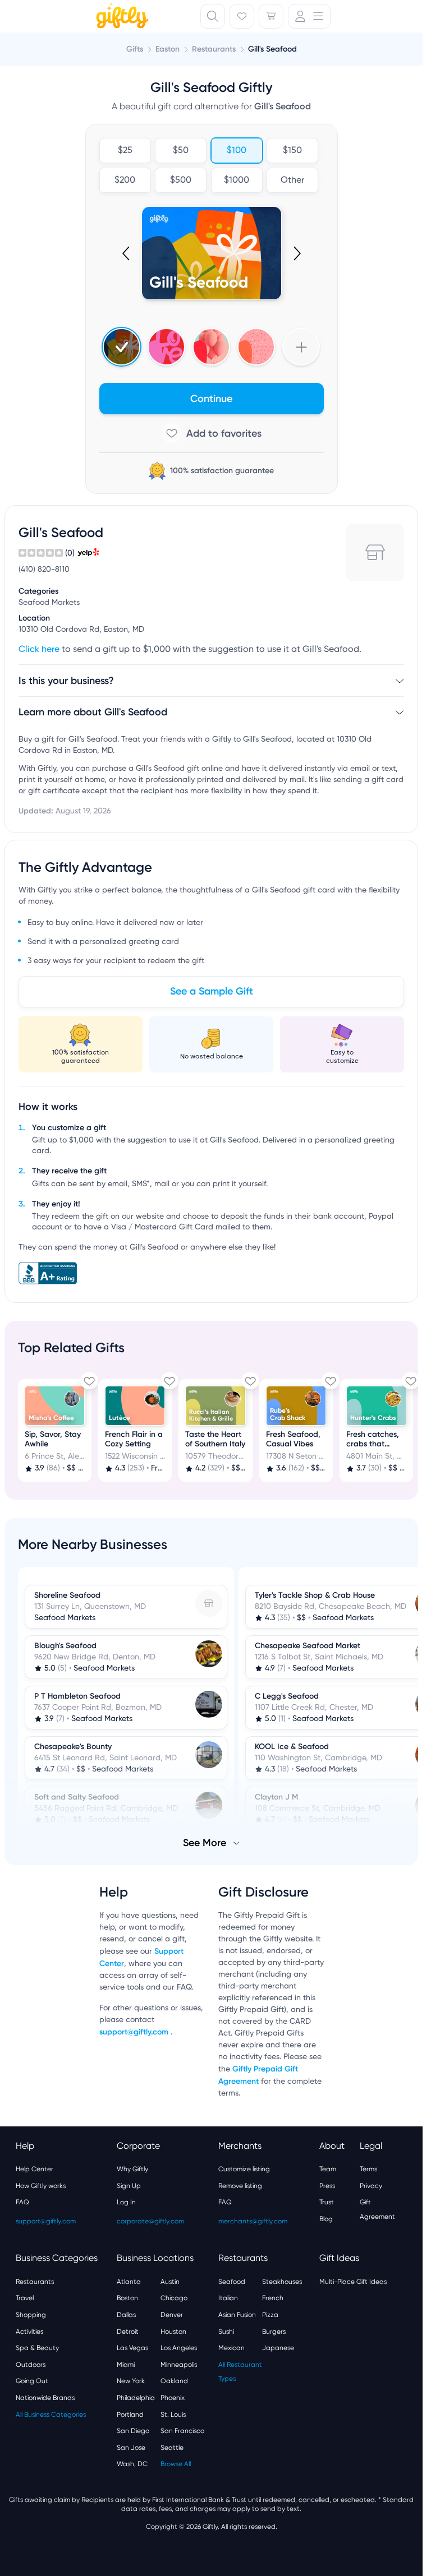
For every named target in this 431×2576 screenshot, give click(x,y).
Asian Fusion (237, 2314)
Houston (173, 2330)
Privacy (371, 2185)
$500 (181, 181)
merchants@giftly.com (253, 2220)
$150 (292, 151)
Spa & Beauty (37, 2347)
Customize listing (244, 2168)
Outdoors (31, 2364)
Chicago (174, 2297)
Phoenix (173, 2397)
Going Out (32, 2380)
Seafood (232, 2281)
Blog (326, 2218)
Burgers (274, 2330)
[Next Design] (296, 253)
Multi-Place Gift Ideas (353, 2281)
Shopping (31, 2314)
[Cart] (271, 16)
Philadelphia (136, 2397)
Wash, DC (132, 2463)
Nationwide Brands (45, 2397)
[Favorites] (242, 16)
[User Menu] (309, 16)
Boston (127, 2297)
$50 (181, 151)
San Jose (131, 2446)
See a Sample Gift (212, 991)
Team (328, 2168)
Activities (29, 2330)
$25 (125, 151)
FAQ (22, 2201)
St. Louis (173, 2413)
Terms (368, 2168)
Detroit (128, 2330)
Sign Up (129, 2185)
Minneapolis (179, 2364)
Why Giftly (132, 2168)
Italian (228, 2297)
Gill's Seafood (272, 49)
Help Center (35, 2168)
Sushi (226, 2330)
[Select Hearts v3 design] (256, 347)
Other (292, 181)
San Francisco (182, 2430)
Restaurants (35, 2281)
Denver (172, 2314)
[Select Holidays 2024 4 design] (121, 347)
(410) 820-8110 (44, 570)
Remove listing (240, 2185)
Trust (327, 2201)
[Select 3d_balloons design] (211, 347)
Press (327, 2185)
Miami (126, 2364)
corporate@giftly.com (150, 2220)
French (273, 2297)
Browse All (176, 2463)
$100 (237, 151)
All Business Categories (51, 2413)
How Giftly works (41, 2185)
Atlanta (129, 2281)
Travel (25, 2297)
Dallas (126, 2314)
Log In (126, 2201)
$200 (125, 181)
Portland (130, 2413)
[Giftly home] (121, 17)
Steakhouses (282, 2281)
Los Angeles (179, 2347)
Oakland (174, 2380)
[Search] (213, 16)
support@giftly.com (135, 2031)
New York (131, 2380)
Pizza (270, 2314)
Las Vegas (132, 2347)
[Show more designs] (301, 347)
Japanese (278, 2347)
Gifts (135, 49)
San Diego (133, 2430)
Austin (170, 2281)
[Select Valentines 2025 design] (166, 347)
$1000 (237, 181)
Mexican (231, 2347)
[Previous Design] (127, 253)
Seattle (172, 2446)
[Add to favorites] (212, 433)
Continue (211, 399)
